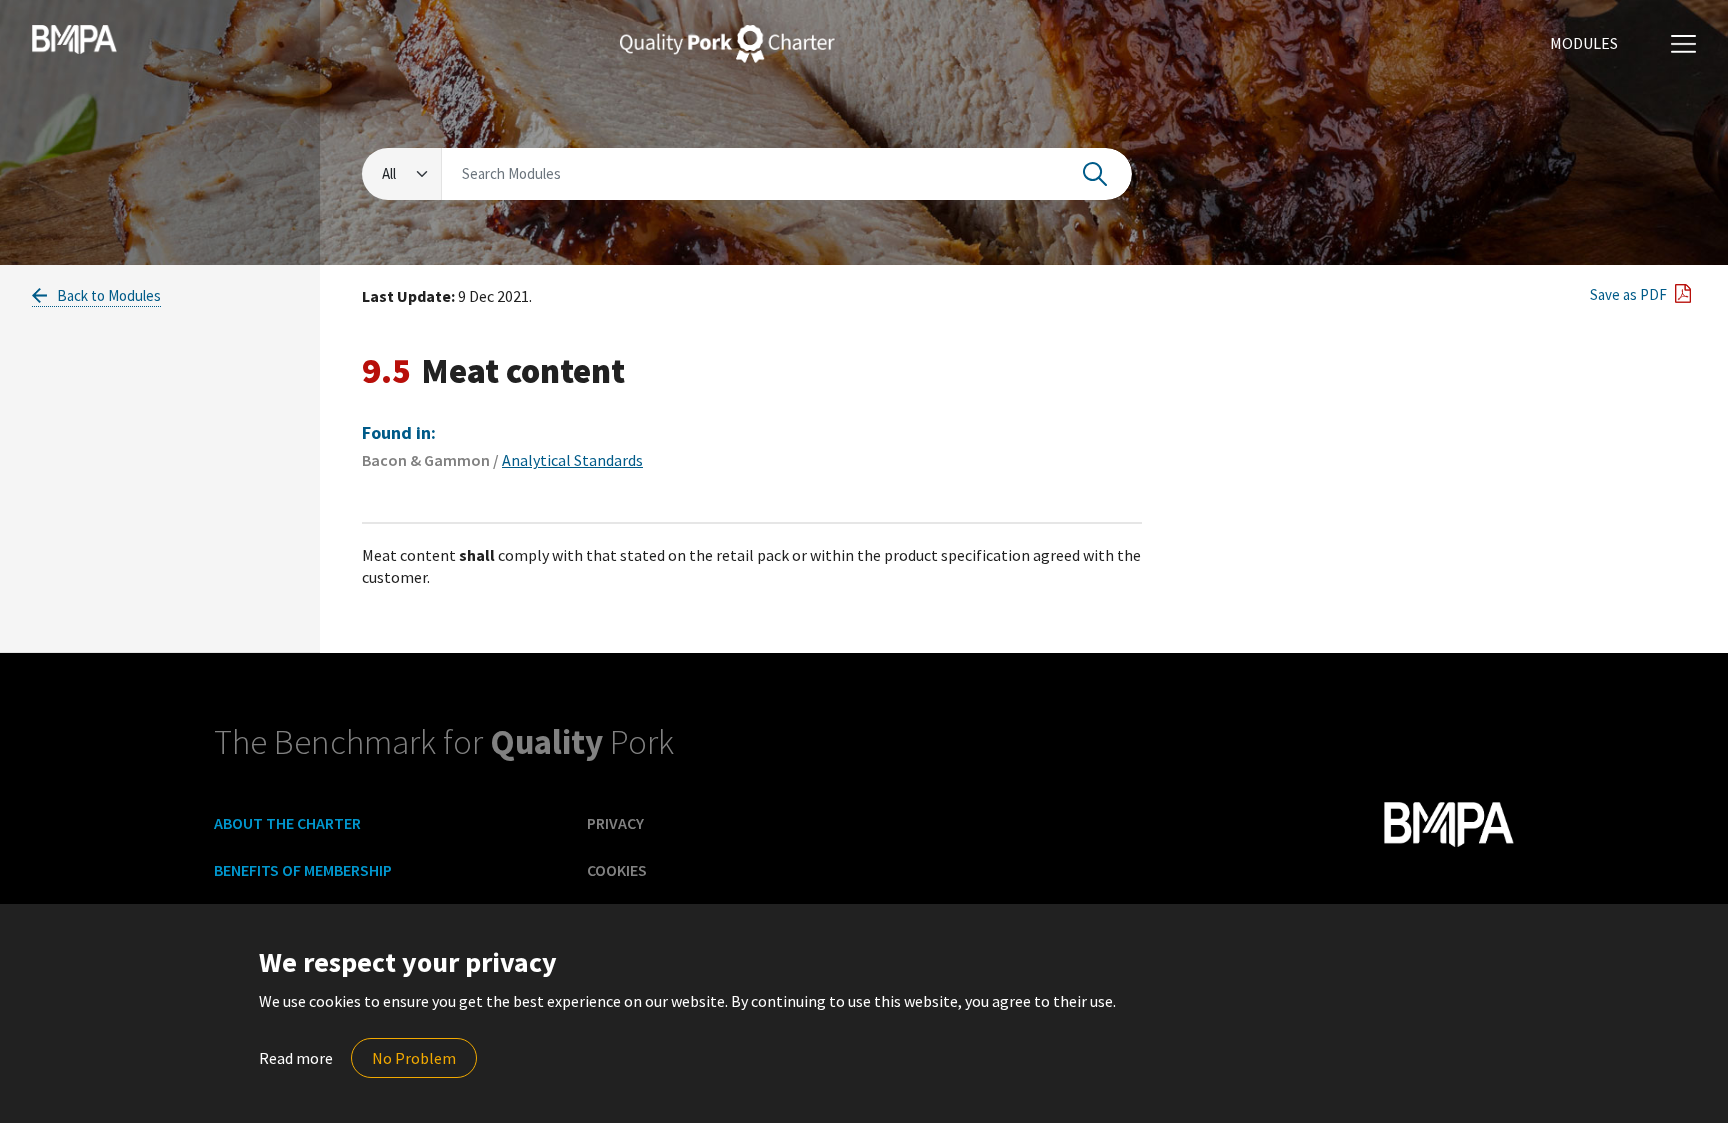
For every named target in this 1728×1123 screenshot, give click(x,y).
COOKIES (617, 870)
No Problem (414, 1058)
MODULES (1584, 43)
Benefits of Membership (303, 870)
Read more (296, 1058)
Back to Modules (107, 295)
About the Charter (287, 823)
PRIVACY (615, 823)
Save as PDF (1627, 294)
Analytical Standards (572, 460)
